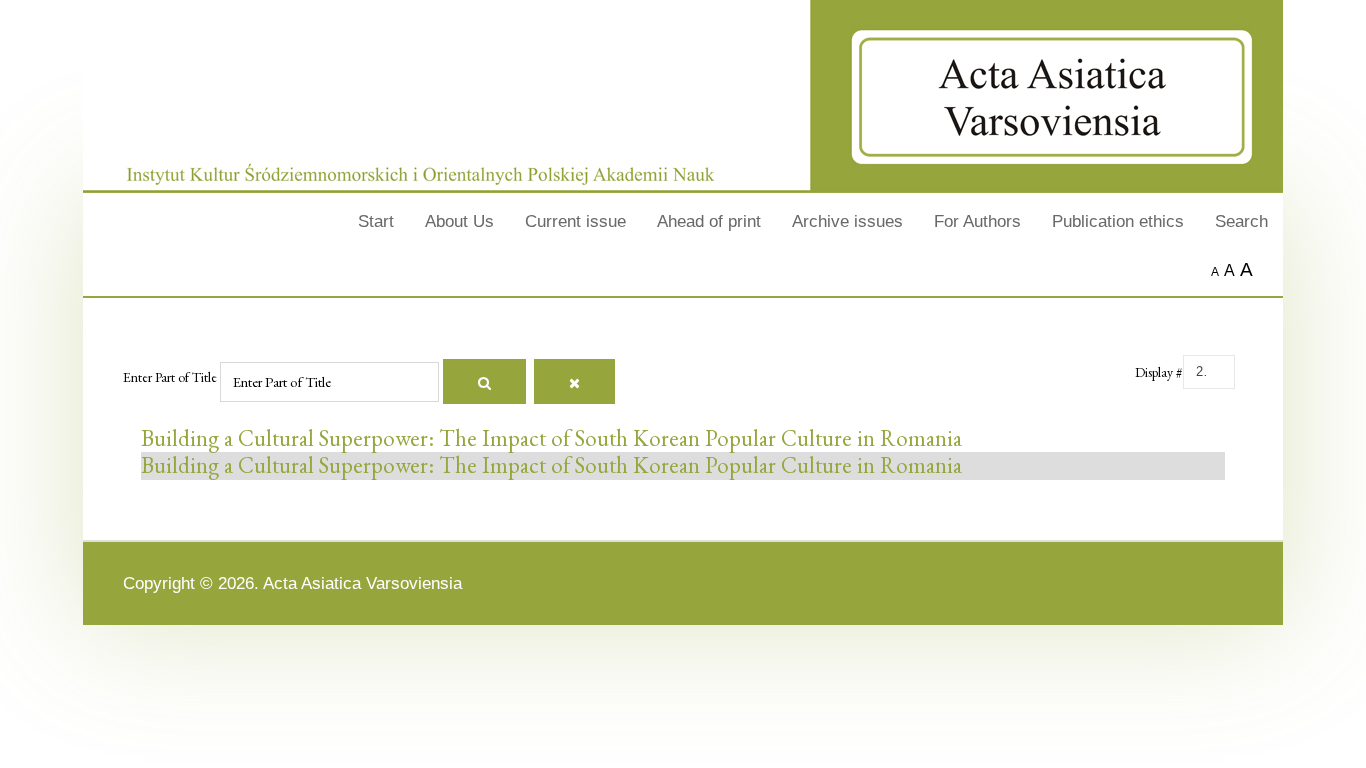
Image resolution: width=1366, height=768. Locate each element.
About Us (459, 221)
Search (1241, 221)
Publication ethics (1118, 221)
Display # (1159, 372)
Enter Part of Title (171, 377)
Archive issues (847, 221)
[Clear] (574, 381)
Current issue (575, 221)
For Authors (977, 221)
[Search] (484, 381)
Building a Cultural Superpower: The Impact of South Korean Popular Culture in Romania (551, 438)
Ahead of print (709, 221)
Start (376, 221)
